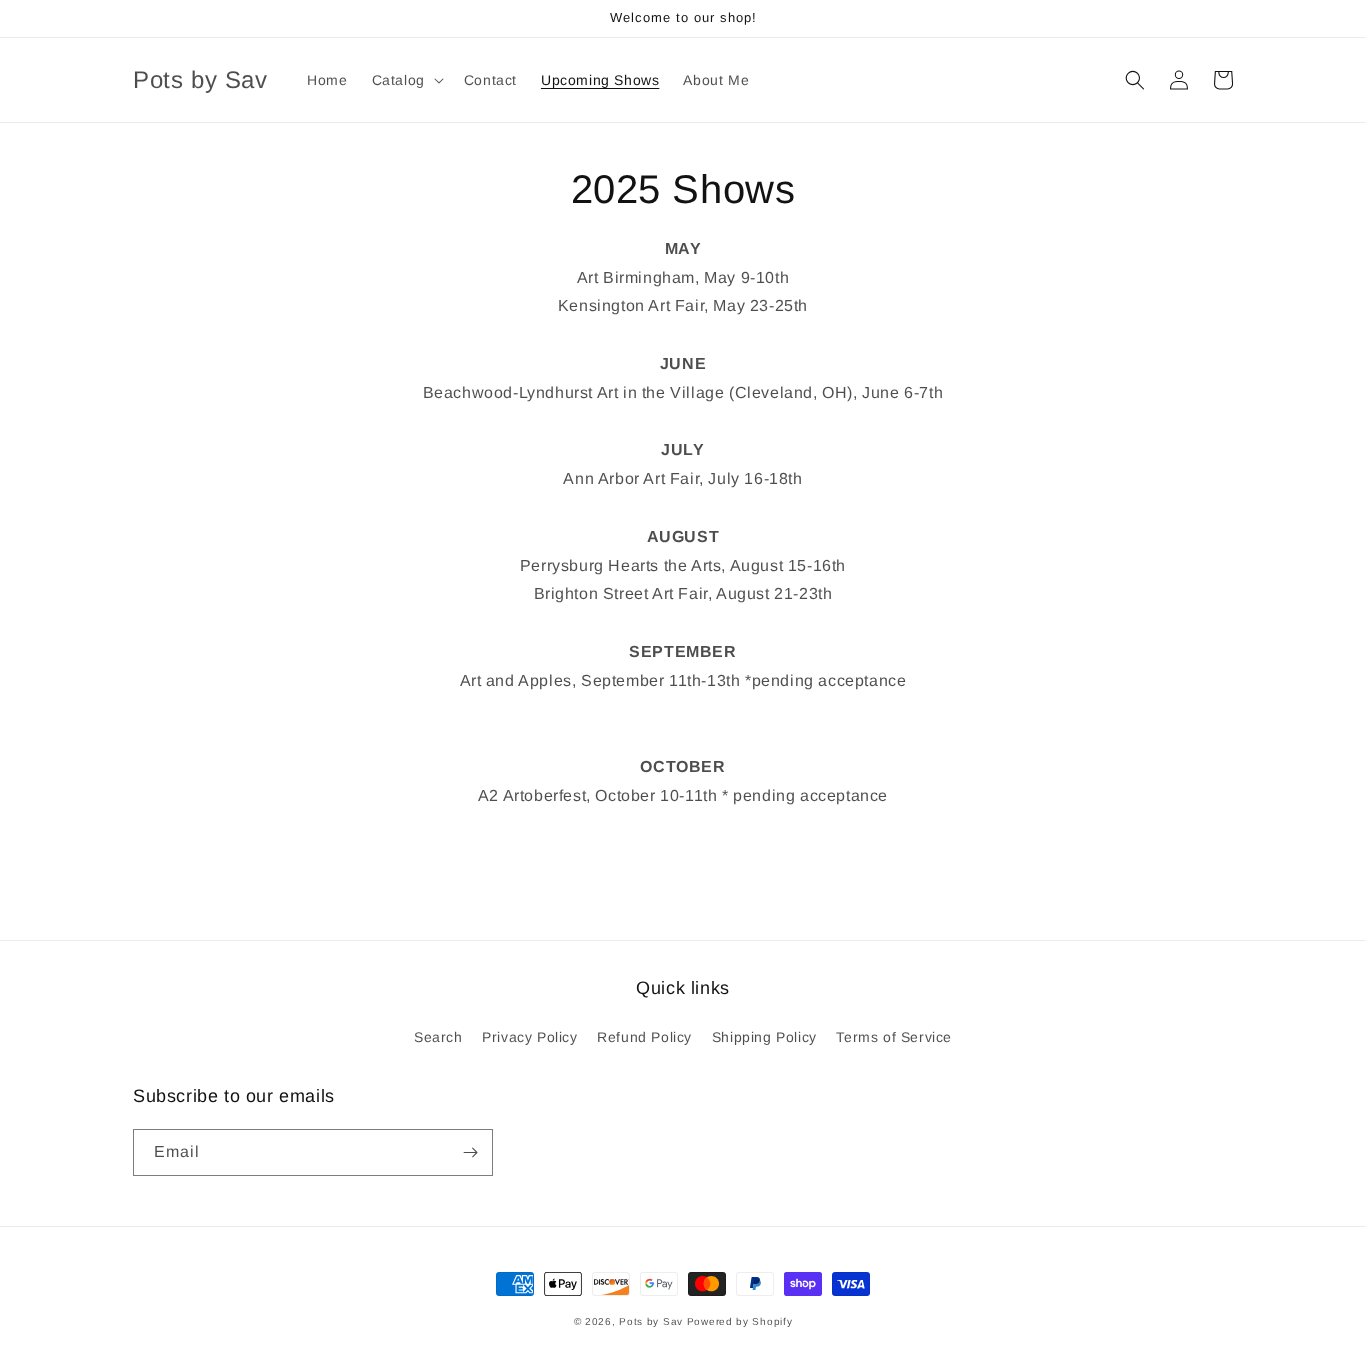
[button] (406, 80)
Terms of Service (894, 1037)
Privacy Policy (529, 1037)
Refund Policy (644, 1037)
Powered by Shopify (740, 1321)
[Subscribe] (470, 1152)
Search (438, 1037)
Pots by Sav (651, 1321)
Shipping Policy (764, 1037)
